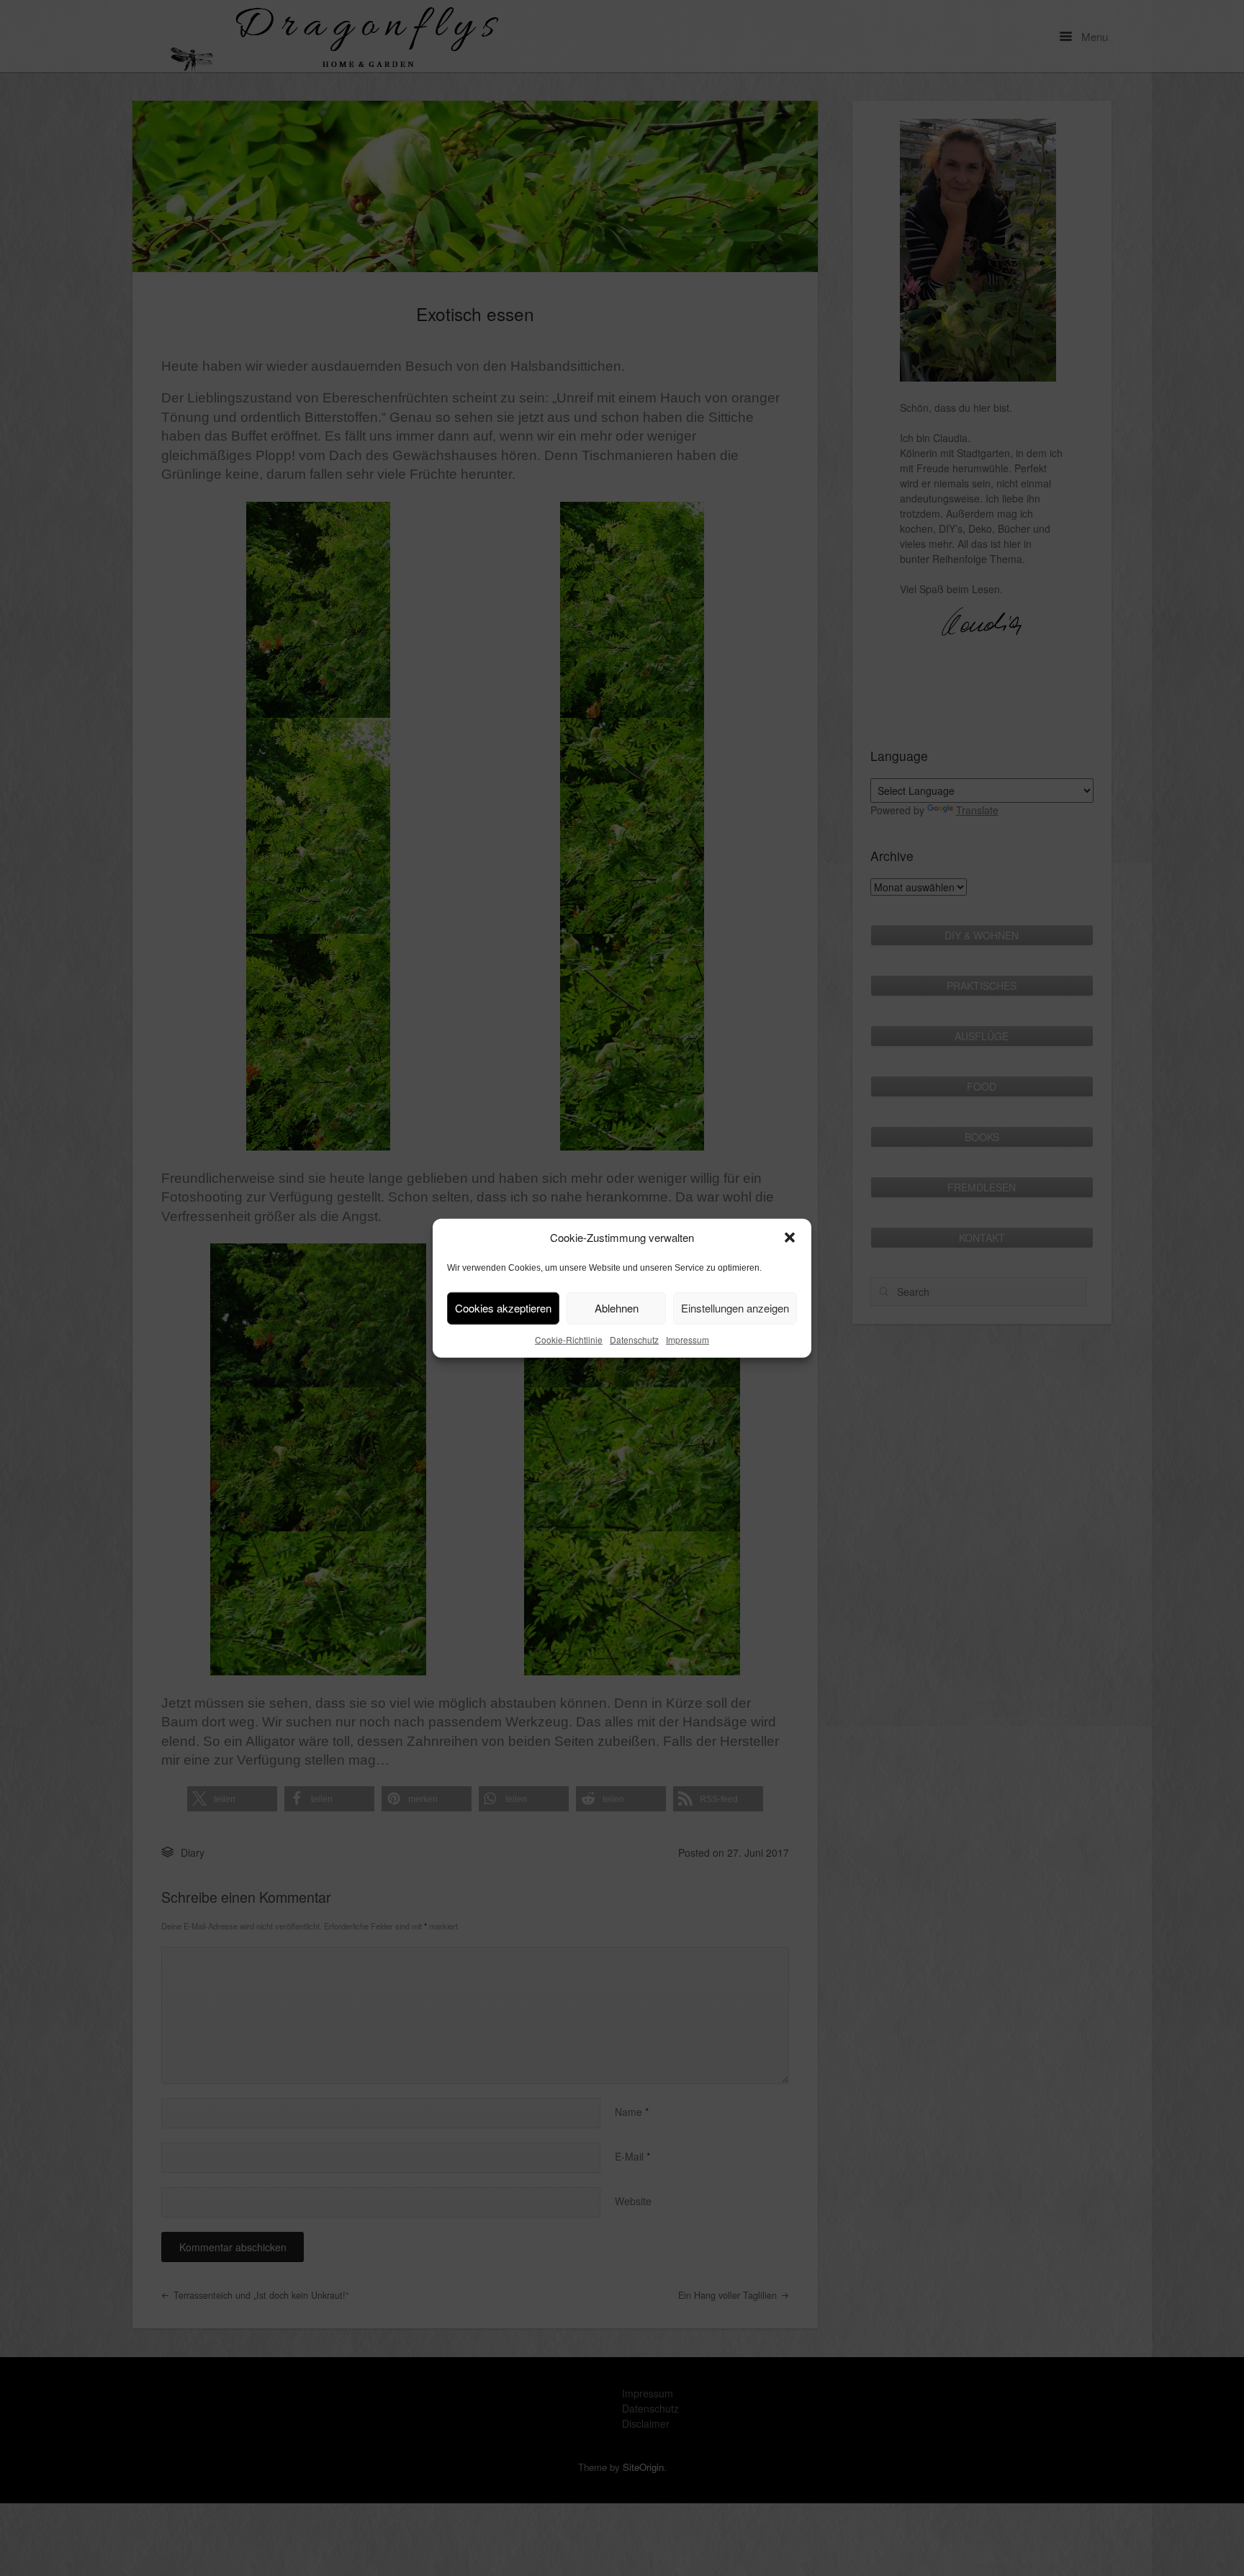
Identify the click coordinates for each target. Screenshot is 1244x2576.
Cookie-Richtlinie (569, 1339)
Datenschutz (634, 1339)
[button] (790, 1238)
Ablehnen (617, 1308)
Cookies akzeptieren (503, 1308)
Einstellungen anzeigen (735, 1308)
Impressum (688, 1339)
